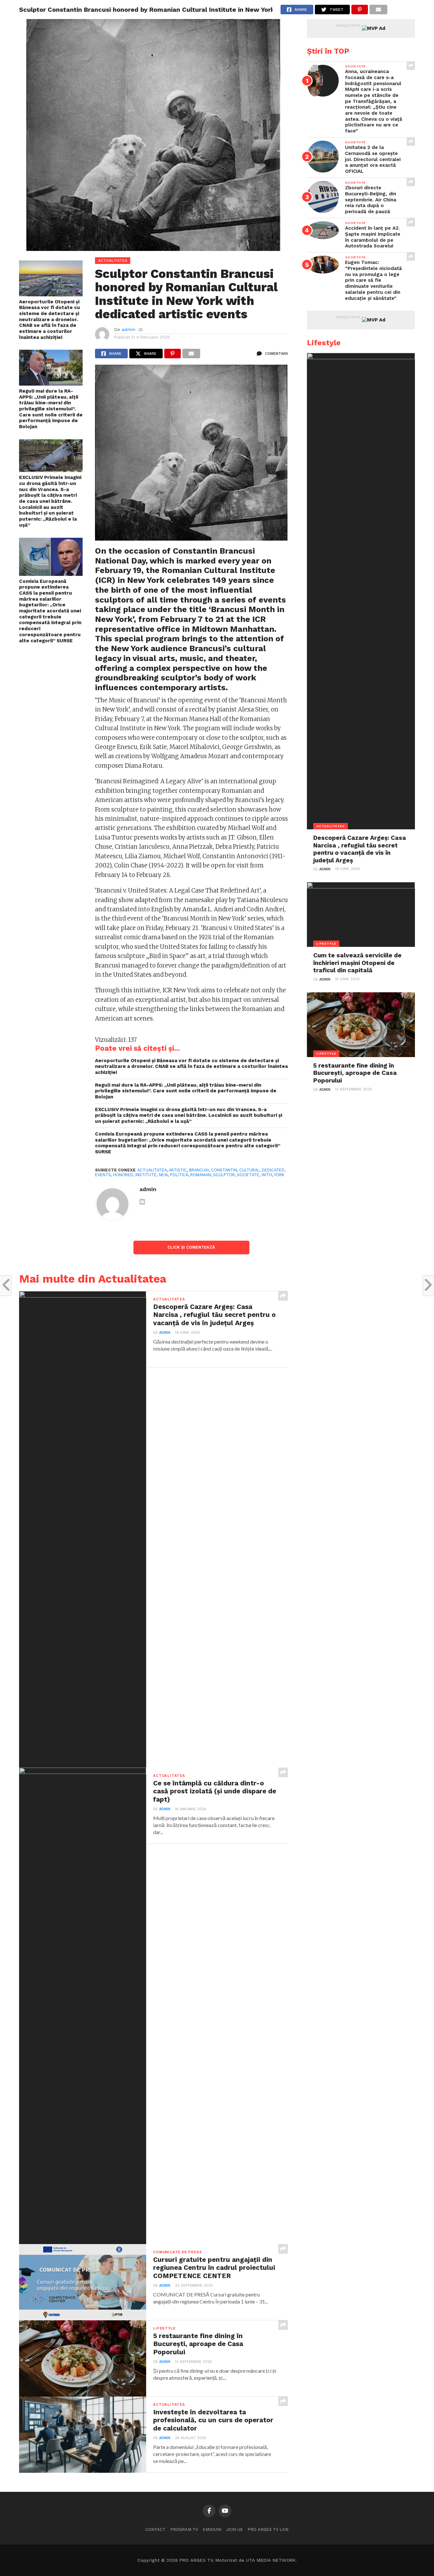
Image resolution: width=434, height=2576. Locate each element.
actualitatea (152, 1170)
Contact (155, 2529)
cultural (249, 1170)
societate (248, 1175)
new (163, 1175)
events (103, 1175)
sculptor (224, 1175)
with (267, 1175)
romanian (201, 1175)
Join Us (234, 2529)
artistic (178, 1170)
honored (123, 1175)
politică (179, 1175)
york (279, 1175)
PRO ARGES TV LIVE (268, 2529)
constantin (224, 1170)
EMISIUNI (212, 2529)
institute (146, 1175)
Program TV (184, 2529)
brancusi (199, 1170)
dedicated (273, 1170)
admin (129, 329)
